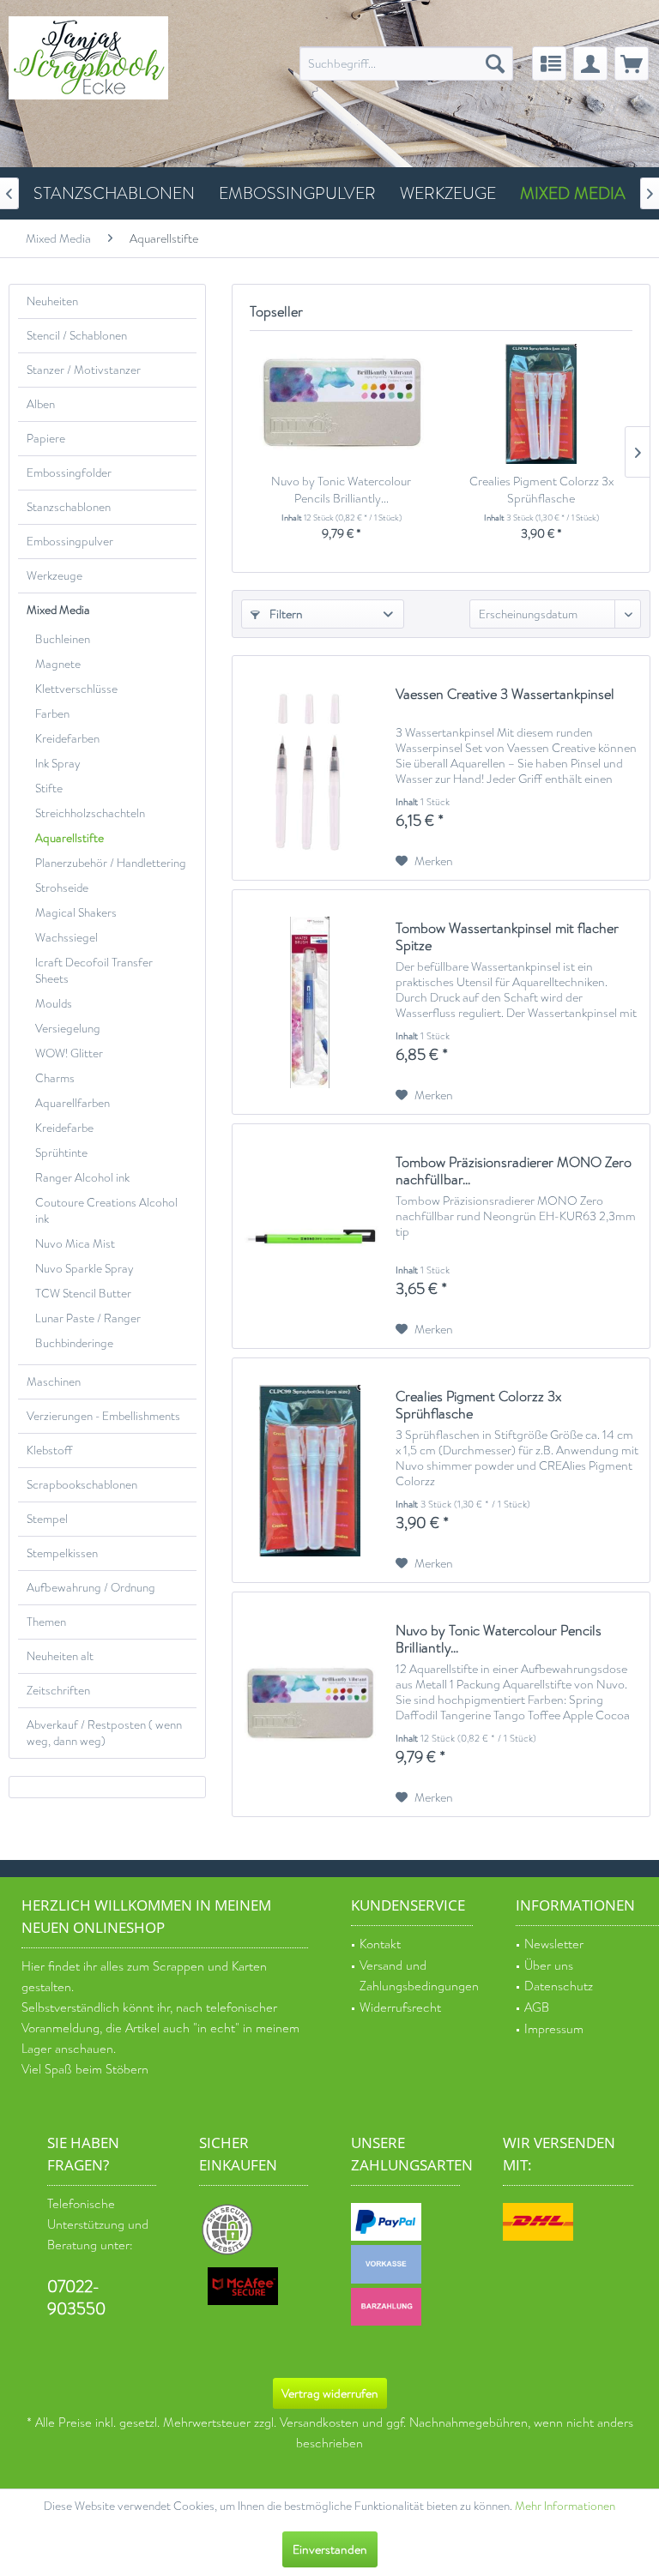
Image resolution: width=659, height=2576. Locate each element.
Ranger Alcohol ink (82, 1178)
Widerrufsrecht (400, 2008)
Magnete (58, 664)
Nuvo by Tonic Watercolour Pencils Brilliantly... (341, 490)
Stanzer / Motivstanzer (84, 370)
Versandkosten (319, 2423)
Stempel (47, 1519)
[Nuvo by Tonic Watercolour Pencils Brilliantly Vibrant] (341, 404)
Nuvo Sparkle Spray (85, 1269)
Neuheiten (52, 301)
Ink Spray (58, 764)
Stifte (49, 788)
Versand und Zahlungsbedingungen (416, 1977)
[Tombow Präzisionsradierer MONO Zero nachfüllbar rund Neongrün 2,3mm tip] (310, 1236)
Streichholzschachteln (90, 813)
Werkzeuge (54, 576)
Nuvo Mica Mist (75, 1244)
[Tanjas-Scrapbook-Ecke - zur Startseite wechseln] (88, 58)
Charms (55, 1078)
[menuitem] (407, 63)
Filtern (285, 614)
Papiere (46, 439)
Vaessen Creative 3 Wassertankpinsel (505, 695)
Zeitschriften (58, 1691)
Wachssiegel (67, 938)
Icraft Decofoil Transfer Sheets (94, 971)
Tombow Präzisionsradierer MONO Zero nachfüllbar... (514, 1171)
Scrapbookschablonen (82, 1485)
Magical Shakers (76, 913)
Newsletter (554, 1944)
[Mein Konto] (590, 63)
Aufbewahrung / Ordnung (91, 1588)
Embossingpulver (70, 542)
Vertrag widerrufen (330, 2393)
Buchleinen (63, 639)
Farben (52, 714)
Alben (41, 404)
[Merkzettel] (549, 63)
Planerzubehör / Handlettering (111, 863)
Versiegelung (68, 1029)
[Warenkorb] (632, 63)
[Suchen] (495, 63)
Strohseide (62, 888)
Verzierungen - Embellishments (103, 1416)
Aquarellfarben (73, 1103)
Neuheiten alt (60, 1656)
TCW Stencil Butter (83, 1294)
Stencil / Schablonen (77, 336)
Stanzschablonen (69, 507)
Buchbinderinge (74, 1343)
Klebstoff (49, 1451)
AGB (537, 2008)
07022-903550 (76, 2298)
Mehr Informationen (565, 2506)
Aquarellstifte (70, 838)
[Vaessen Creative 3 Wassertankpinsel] (310, 768)
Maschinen (54, 1382)
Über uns (549, 1966)
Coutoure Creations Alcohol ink (106, 1211)
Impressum (554, 2029)
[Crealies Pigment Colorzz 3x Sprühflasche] (541, 404)
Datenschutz (559, 1986)
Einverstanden (330, 2549)
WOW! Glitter (69, 1053)
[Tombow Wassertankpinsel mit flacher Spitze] (310, 1002)
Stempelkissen (62, 1553)
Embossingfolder (69, 473)
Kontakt (380, 1944)
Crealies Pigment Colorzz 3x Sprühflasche (541, 490)
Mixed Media (58, 610)
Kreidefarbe (64, 1128)
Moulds (54, 1004)
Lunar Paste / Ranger (88, 1318)
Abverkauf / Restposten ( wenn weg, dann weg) (104, 1733)
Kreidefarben (67, 739)
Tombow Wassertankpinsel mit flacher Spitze (507, 937)
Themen (46, 1622)
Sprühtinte (61, 1153)
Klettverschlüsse (76, 689)
